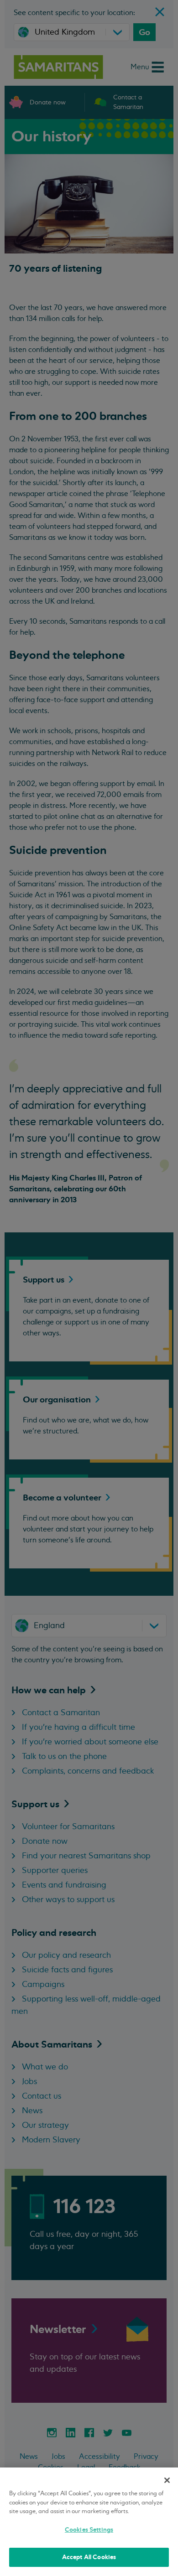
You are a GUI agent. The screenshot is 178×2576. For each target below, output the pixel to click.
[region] (89, 2522)
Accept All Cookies (89, 2557)
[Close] (167, 2480)
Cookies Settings (89, 2530)
